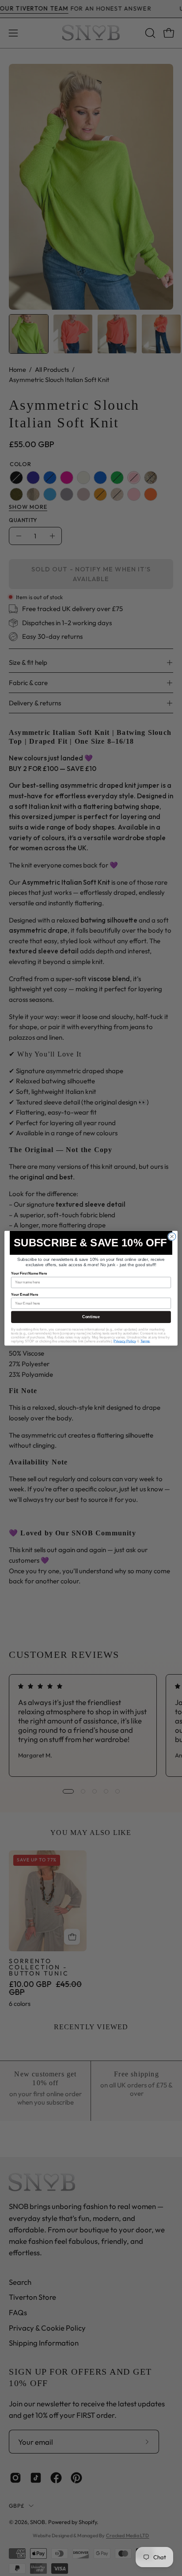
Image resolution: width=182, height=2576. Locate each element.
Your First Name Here (29, 1273)
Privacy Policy (125, 1341)
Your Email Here (25, 1294)
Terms (145, 1341)
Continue (91, 1317)
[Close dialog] (172, 1236)
